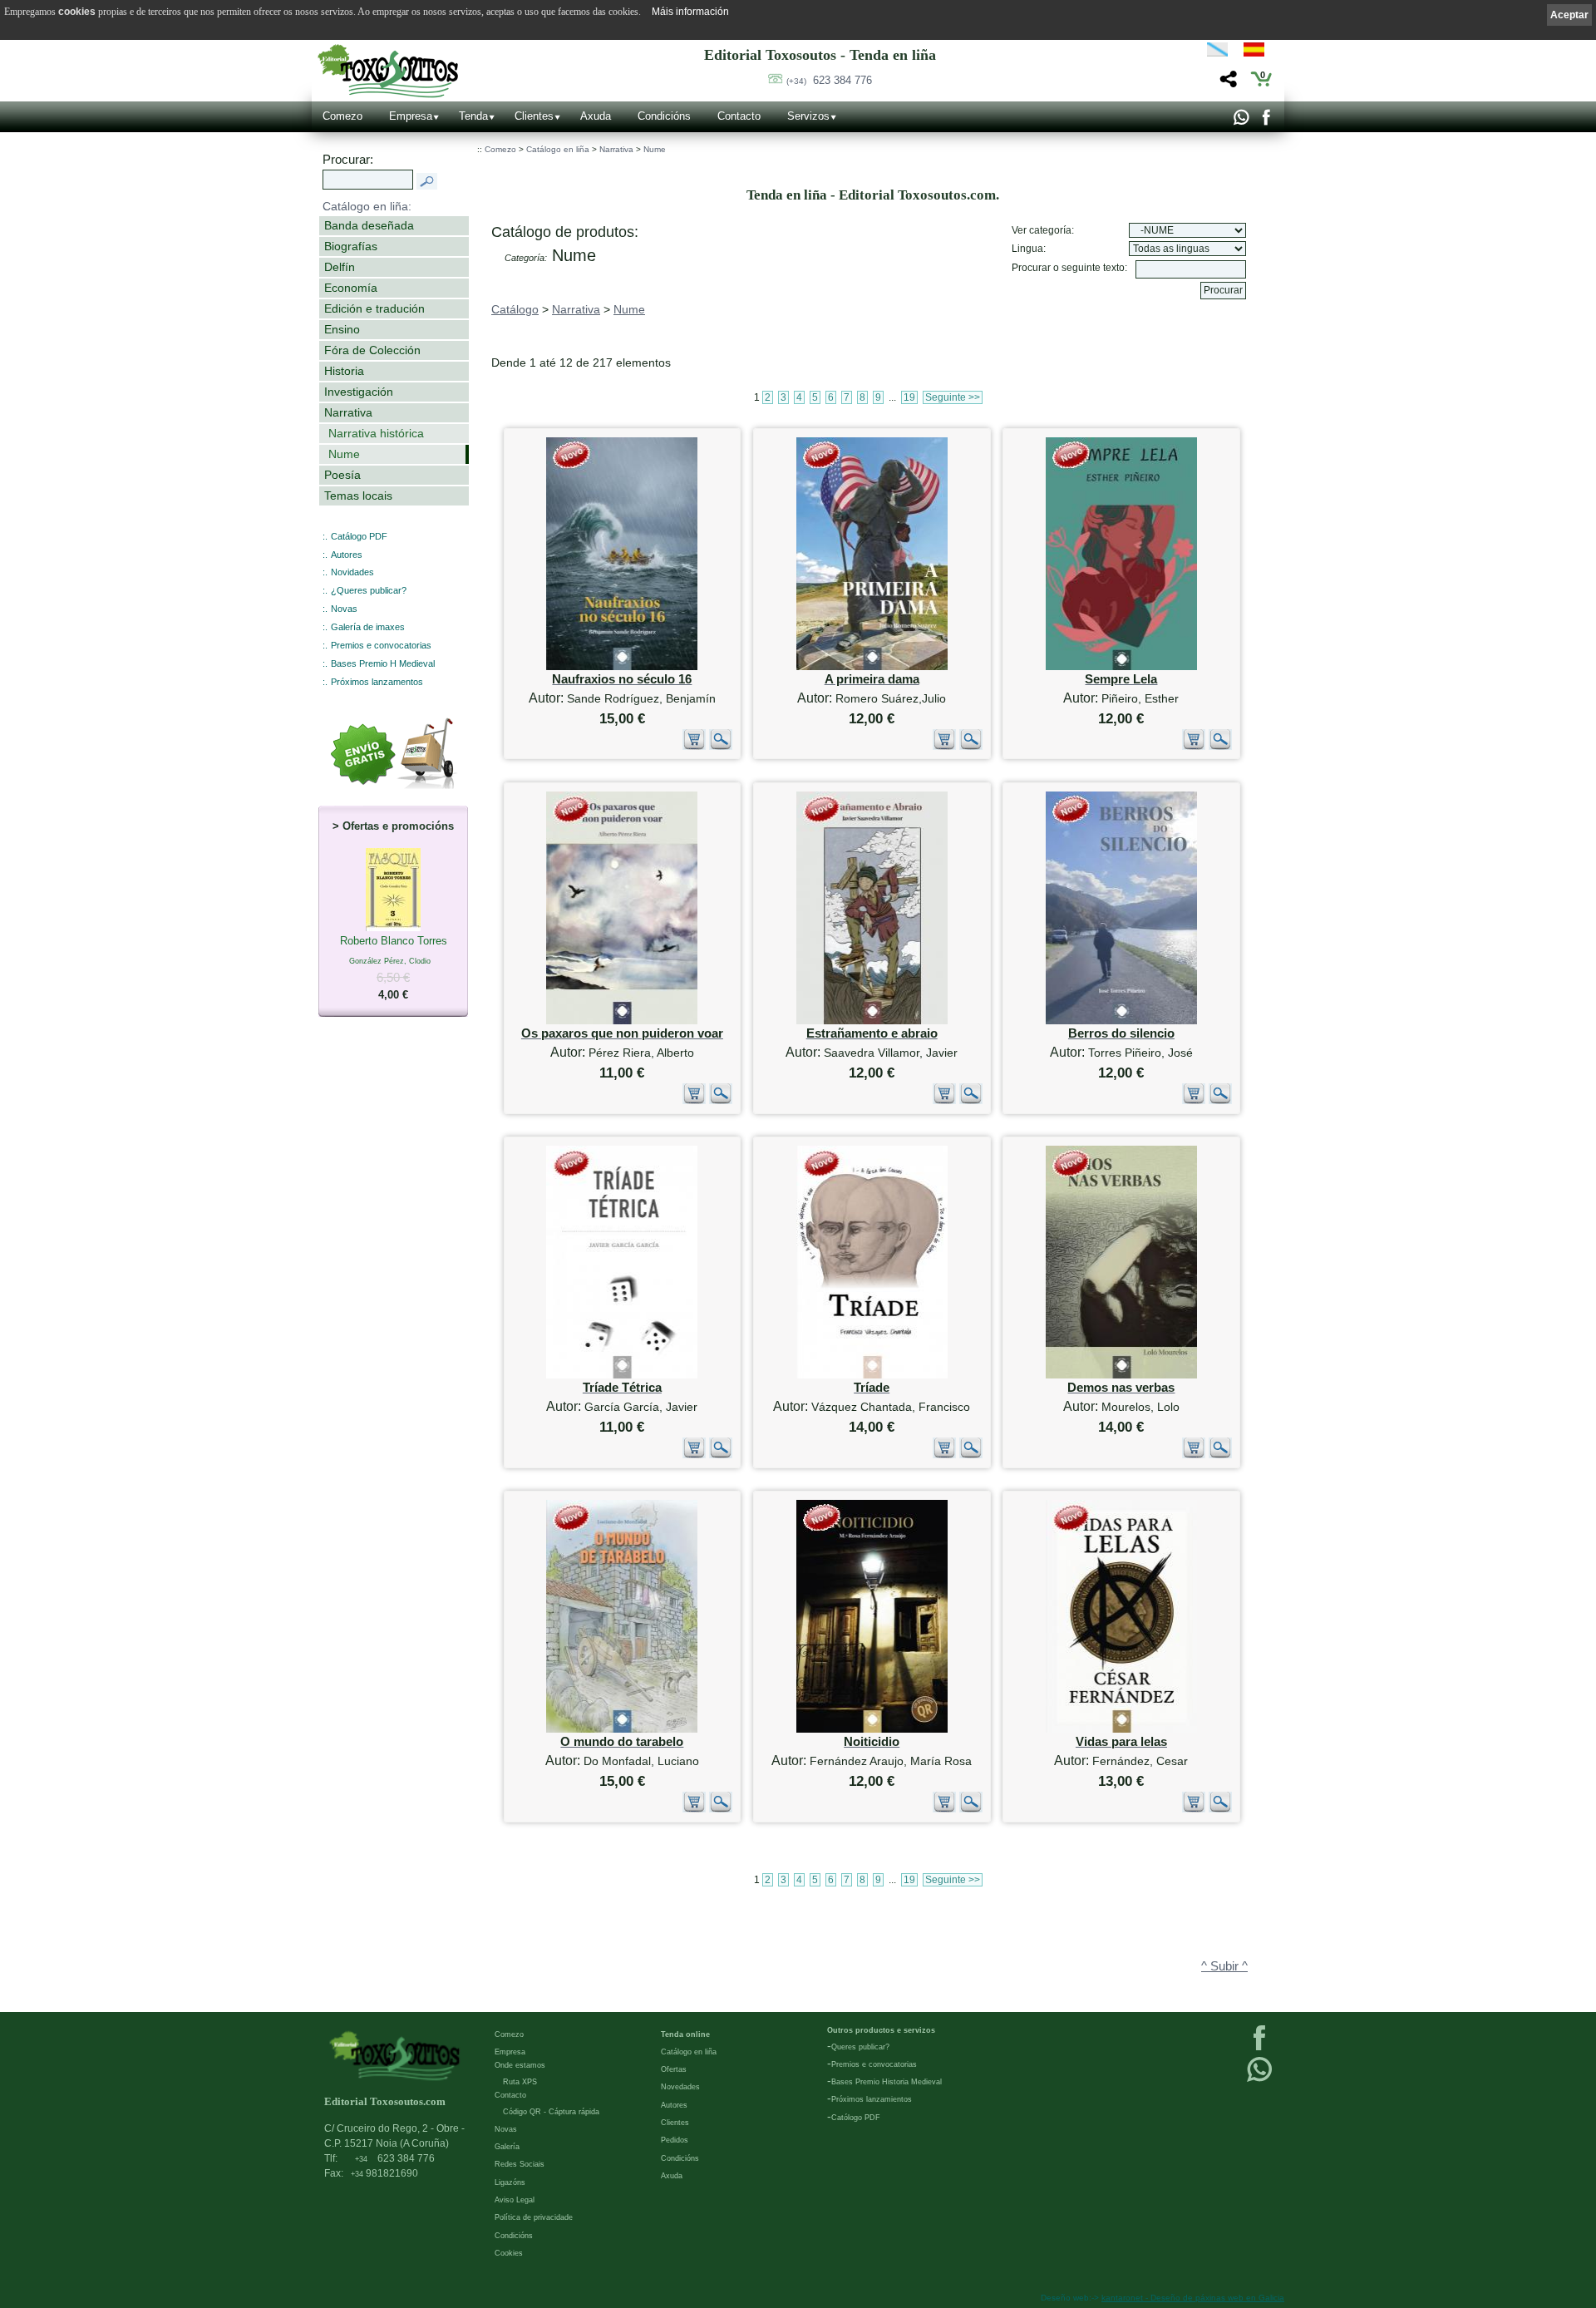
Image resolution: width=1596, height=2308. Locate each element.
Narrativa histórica (376, 433)
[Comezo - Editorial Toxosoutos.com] (388, 71)
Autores (347, 555)
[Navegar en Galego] (1217, 52)
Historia (344, 371)
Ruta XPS (520, 2082)
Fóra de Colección (372, 350)
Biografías (351, 246)
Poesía (342, 475)
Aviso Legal (515, 2200)
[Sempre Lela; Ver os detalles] (1121, 666)
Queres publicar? (860, 2047)
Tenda (473, 116)
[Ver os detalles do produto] (721, 746)
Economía (351, 288)
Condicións (664, 116)
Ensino (342, 329)
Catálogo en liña (558, 149)
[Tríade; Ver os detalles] (872, 1375)
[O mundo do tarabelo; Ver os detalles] (622, 1729)
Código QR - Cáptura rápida (551, 2112)
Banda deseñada (369, 225)
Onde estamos (520, 2065)
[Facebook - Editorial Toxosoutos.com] (1266, 121)
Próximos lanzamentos (377, 682)
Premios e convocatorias (381, 645)
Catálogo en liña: (367, 206)
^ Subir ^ (1224, 1966)
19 (909, 397)
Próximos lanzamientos (872, 2099)
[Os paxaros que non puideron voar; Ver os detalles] (622, 1021)
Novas (344, 609)
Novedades (680, 2087)
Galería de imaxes (368, 627)
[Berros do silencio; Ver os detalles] (1121, 1021)
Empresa (411, 116)
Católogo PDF (856, 2118)
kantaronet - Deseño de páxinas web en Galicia (1193, 2298)
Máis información (690, 12)
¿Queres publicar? (369, 590)
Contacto (739, 116)
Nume (344, 454)
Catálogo (515, 309)
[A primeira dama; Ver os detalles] (872, 666)
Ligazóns (510, 2182)
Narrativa (348, 412)
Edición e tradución (374, 308)
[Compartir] (1227, 84)
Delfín (340, 267)
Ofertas (674, 2069)
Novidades (352, 572)
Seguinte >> (953, 397)
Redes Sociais (520, 2164)
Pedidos (675, 2140)
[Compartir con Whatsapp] (1241, 121)
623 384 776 (829, 80)
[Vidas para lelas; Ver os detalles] (1121, 1729)
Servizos (808, 116)
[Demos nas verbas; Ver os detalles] (1121, 1375)
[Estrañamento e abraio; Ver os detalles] (872, 1021)
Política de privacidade (534, 2217)
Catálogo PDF (359, 536)
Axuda (596, 116)
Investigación (359, 392)
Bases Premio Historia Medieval (887, 2082)
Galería (507, 2147)
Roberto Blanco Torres (394, 968)
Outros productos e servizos (881, 2030)
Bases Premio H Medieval (383, 663)
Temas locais (358, 496)
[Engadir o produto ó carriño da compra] (694, 746)
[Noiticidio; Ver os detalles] (872, 1729)
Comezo (342, 116)
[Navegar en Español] (1259, 52)
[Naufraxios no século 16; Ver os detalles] (622, 666)
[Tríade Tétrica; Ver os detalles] (622, 1375)
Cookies (509, 2253)
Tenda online (685, 2034)
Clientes (534, 116)
